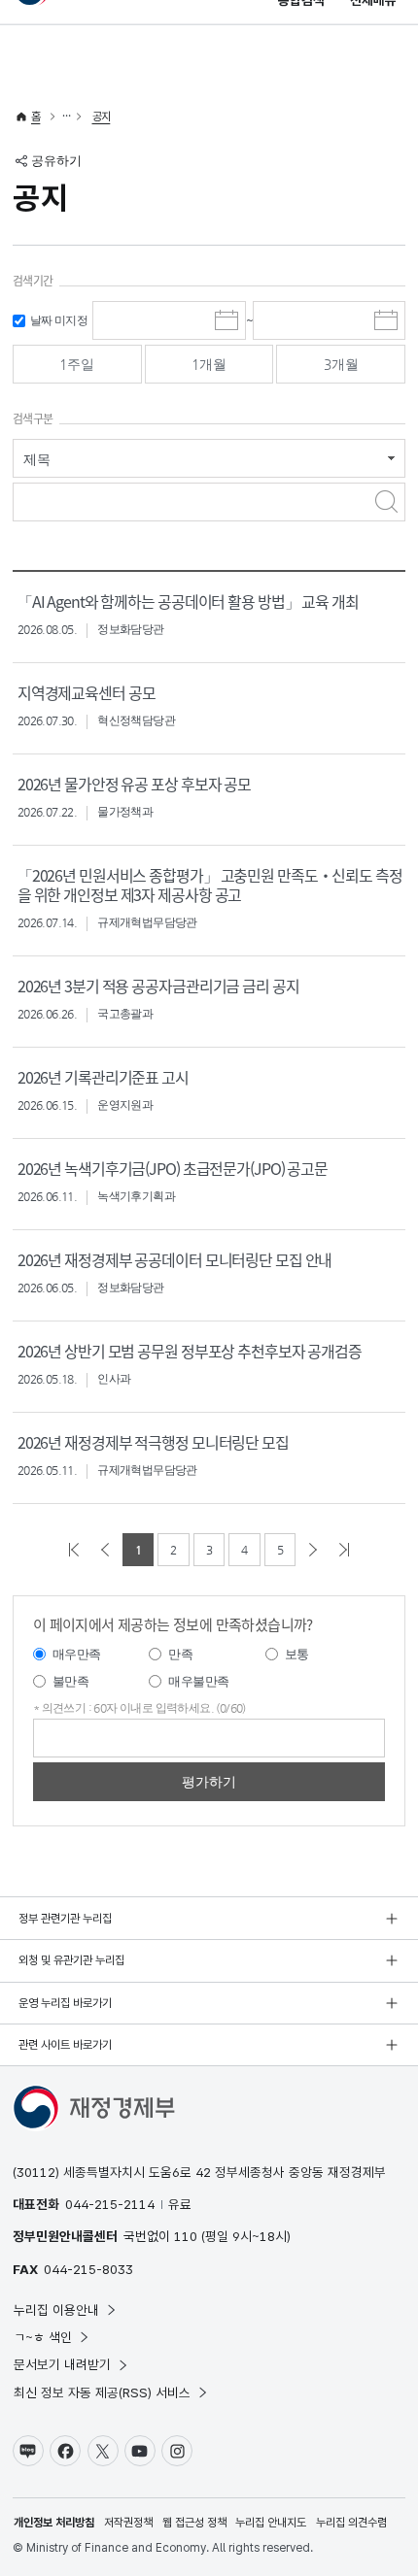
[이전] (105, 1550)
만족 (180, 1654)
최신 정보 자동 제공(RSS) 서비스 (102, 2392)
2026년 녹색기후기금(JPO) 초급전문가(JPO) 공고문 (173, 1168)
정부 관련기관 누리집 (65, 1919)
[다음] (313, 1550)
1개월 (209, 364)
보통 (297, 1654)
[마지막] (344, 1550)
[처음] (74, 1550)
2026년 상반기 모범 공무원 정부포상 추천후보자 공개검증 (190, 1351)
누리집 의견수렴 (351, 2523)
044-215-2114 (110, 2204)
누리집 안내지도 (271, 2523)
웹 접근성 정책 (194, 2523)
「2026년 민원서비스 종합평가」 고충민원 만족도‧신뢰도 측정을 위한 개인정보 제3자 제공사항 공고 (210, 885)
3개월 (341, 364)
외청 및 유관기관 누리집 (71, 1960)
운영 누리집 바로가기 (65, 2003)
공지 (102, 117)
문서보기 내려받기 (62, 2364)
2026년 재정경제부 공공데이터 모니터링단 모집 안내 (175, 1259)
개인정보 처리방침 (54, 2523)
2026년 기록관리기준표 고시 (103, 1077)
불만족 (70, 1681)
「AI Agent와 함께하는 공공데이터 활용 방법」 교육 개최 (188, 601)
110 (186, 2236)
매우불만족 (198, 1681)
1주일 (77, 364)
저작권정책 (128, 2523)
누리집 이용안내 (56, 2310)
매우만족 (77, 1654)
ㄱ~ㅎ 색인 (43, 2337)
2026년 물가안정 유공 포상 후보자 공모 (134, 784)
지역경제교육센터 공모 (87, 692)
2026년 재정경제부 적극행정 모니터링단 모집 (153, 1442)
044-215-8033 (88, 2269)
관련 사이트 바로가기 (65, 2045)
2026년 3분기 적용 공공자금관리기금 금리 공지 (158, 986)
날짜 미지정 (59, 320)
